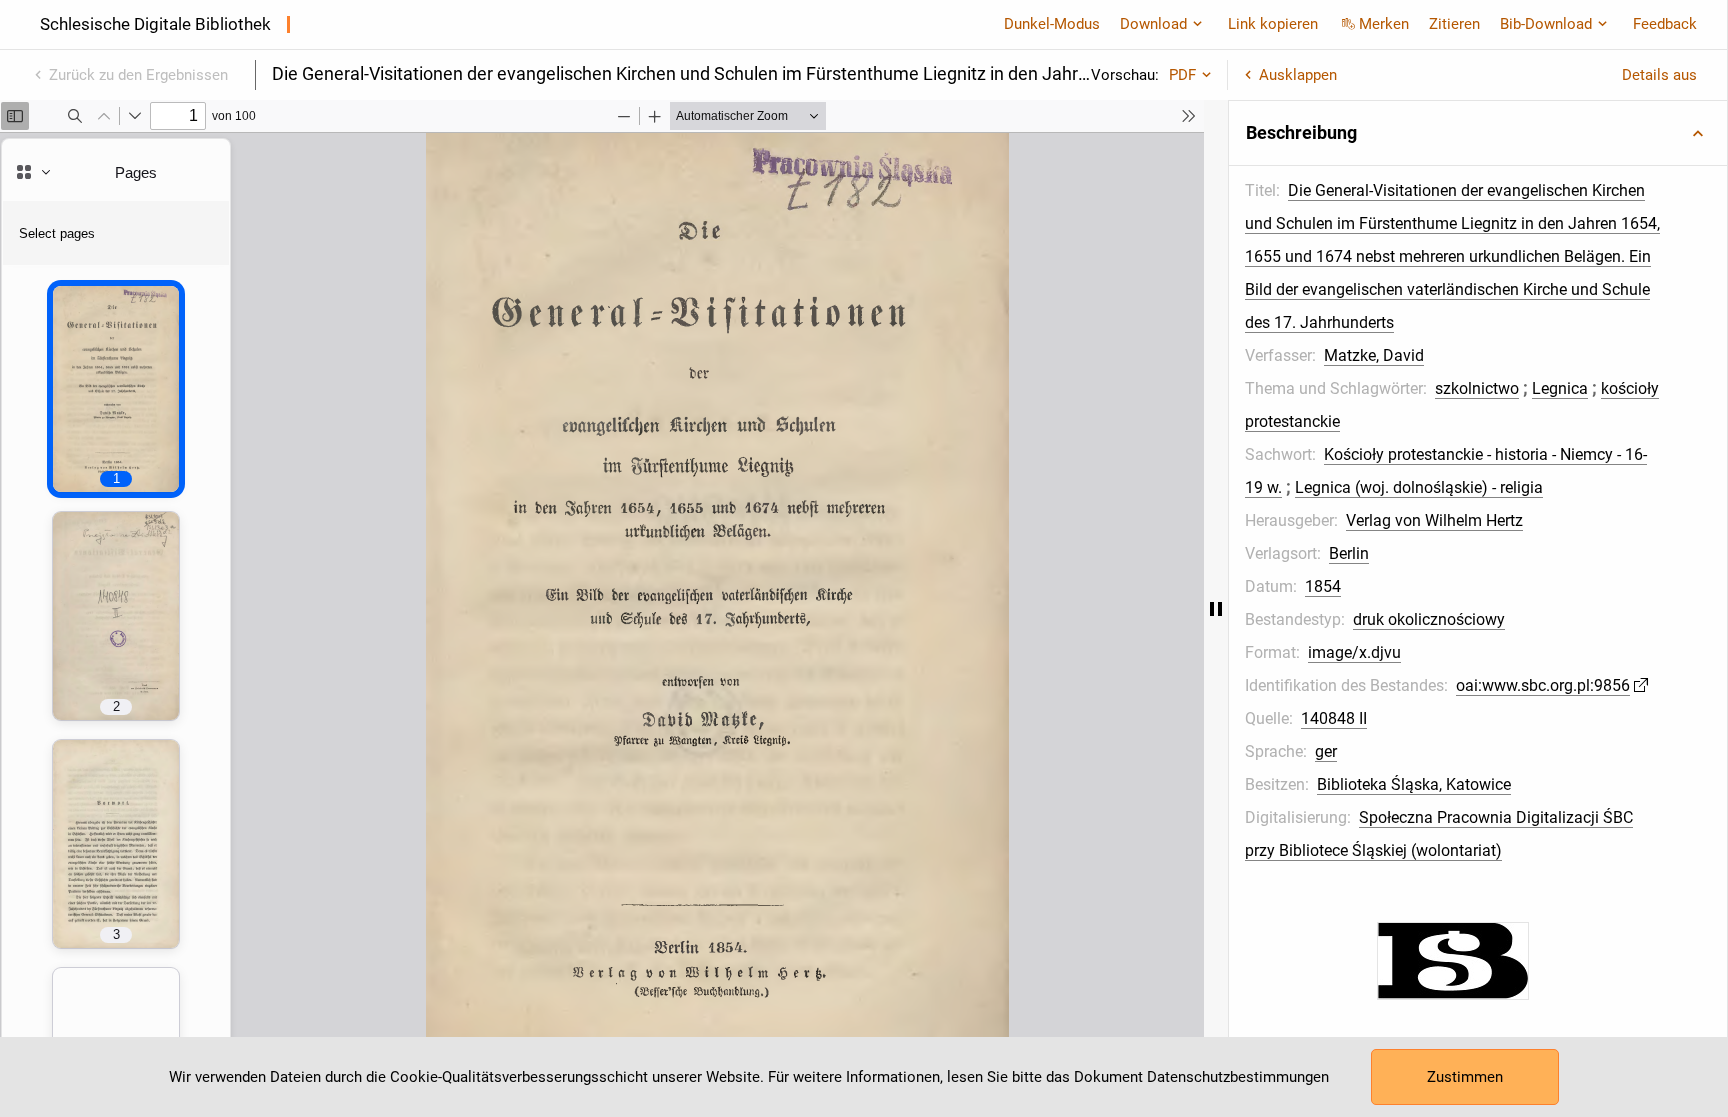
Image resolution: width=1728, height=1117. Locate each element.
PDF (1182, 75)
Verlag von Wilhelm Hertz (1434, 520)
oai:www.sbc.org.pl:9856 (1543, 685)
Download (1153, 24)
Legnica (1560, 388)
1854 (1323, 586)
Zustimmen (1465, 1077)
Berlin (1349, 553)
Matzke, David (1374, 355)
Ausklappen (1298, 75)
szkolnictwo (1477, 388)
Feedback (1665, 24)
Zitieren (1454, 24)
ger (1326, 751)
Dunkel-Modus (1052, 24)
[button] (1478, 133)
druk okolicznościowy (1429, 619)
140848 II (1334, 718)
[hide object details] (1216, 608)
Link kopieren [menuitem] (1273, 24)
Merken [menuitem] (1384, 24)
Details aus (1659, 75)
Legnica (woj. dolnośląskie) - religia (1419, 487)
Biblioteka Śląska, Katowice (1414, 784)
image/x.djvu (1354, 652)
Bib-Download (1546, 24)
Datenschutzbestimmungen (1238, 1077)
